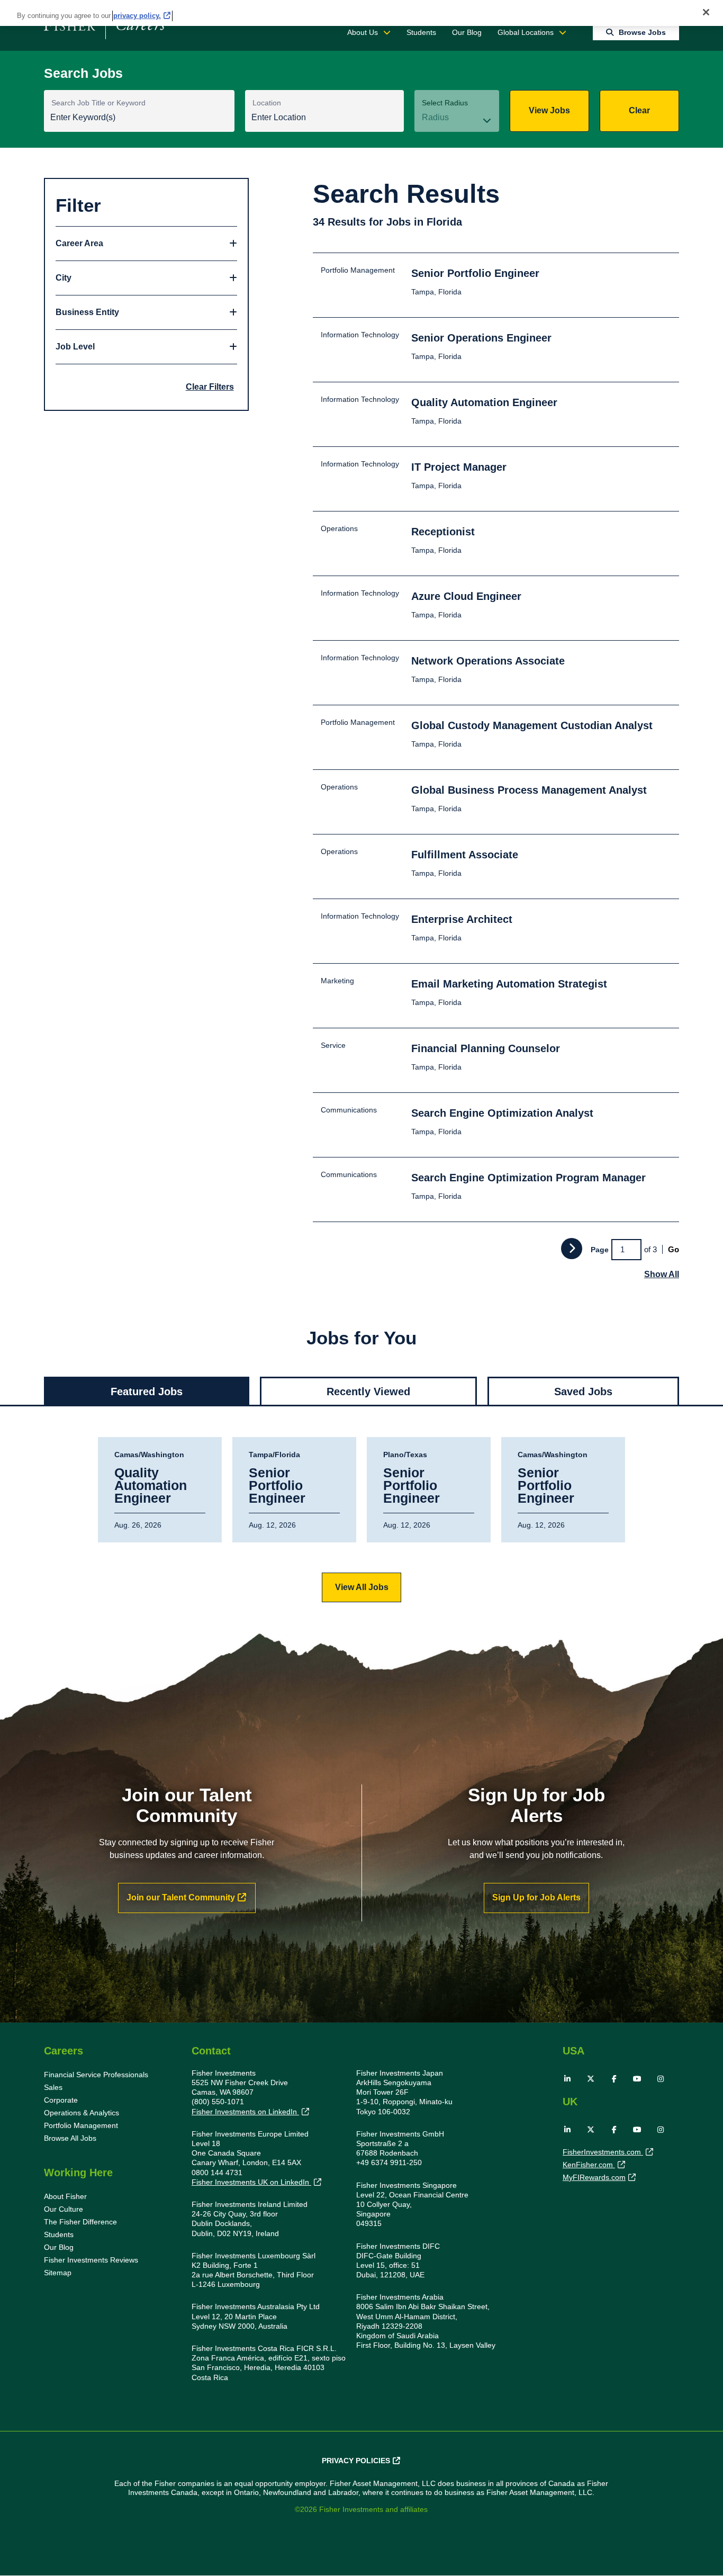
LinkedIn (567, 2079)
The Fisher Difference (80, 2222)
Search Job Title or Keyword (98, 103)
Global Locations (526, 32)
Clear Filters (210, 387)
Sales (53, 2087)
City (64, 278)
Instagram (661, 2079)
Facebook (614, 2079)
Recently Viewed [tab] (368, 1392)
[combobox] (324, 118)
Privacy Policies (356, 2461)
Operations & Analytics (82, 2113)
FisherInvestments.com (603, 2152)
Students (421, 32)
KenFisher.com (589, 2165)
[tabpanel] (361, 1520)
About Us (363, 32)
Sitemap (58, 2273)
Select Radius (445, 103)
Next (572, 1249)
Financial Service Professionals (96, 2075)
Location (267, 103)
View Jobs (549, 110)
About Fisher (65, 2196)
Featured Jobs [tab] (147, 1392)
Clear (639, 110)
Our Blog (467, 32)
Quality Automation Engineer (151, 1486)
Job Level (75, 347)
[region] (361, 13)
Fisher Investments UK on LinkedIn (251, 2182)
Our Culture (64, 2209)
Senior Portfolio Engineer (277, 1486)
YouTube (637, 2079)
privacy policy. (137, 16)
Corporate (61, 2100)
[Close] (706, 12)
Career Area (79, 243)
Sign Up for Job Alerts (536, 1897)
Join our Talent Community (181, 1897)
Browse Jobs (642, 32)
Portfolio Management (81, 2125)
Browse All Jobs (70, 2138)
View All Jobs (362, 1587)
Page (600, 1250)
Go (674, 1249)
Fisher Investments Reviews (91, 2260)
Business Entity (87, 312)
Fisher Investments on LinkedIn (245, 2112)
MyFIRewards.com (594, 2177)
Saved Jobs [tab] (583, 1392)
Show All (662, 1274)
